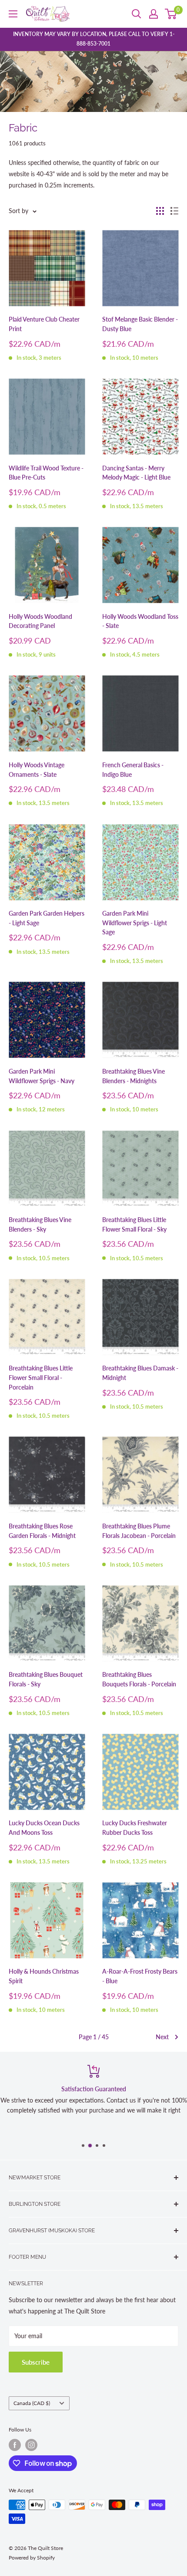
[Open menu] (13, 14)
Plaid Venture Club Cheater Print (44, 324)
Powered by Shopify (32, 2558)
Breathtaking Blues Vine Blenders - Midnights (134, 1076)
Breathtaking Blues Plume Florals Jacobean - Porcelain (139, 1531)
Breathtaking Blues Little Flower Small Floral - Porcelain (41, 1377)
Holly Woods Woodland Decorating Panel (40, 621)
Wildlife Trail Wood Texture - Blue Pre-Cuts (46, 473)
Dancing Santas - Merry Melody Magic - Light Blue (136, 473)
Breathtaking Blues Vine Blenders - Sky (40, 1224)
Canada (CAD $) (32, 2403)
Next (162, 2037)
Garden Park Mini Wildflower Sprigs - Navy (42, 1076)
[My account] (154, 14)
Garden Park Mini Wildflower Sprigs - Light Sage (135, 923)
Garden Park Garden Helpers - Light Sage (47, 918)
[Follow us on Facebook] (15, 2445)
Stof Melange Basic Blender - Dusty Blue (140, 324)
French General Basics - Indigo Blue (133, 770)
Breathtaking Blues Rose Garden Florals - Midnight (42, 1531)
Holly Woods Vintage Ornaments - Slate (37, 770)
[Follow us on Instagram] (31, 2445)
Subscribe (36, 2362)
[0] (171, 14)
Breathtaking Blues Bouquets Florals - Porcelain (139, 1679)
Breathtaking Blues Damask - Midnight (140, 1373)
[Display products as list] (174, 211)
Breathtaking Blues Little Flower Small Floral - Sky (134, 1224)
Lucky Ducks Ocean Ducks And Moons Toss (44, 1828)
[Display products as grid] (160, 211)
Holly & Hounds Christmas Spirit (44, 1976)
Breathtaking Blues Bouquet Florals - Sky (46, 1679)
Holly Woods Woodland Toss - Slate (140, 621)
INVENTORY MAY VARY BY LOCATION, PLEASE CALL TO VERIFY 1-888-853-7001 (94, 39)
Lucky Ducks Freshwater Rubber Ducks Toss (135, 1828)
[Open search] (137, 14)
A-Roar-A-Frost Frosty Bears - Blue (140, 1976)
